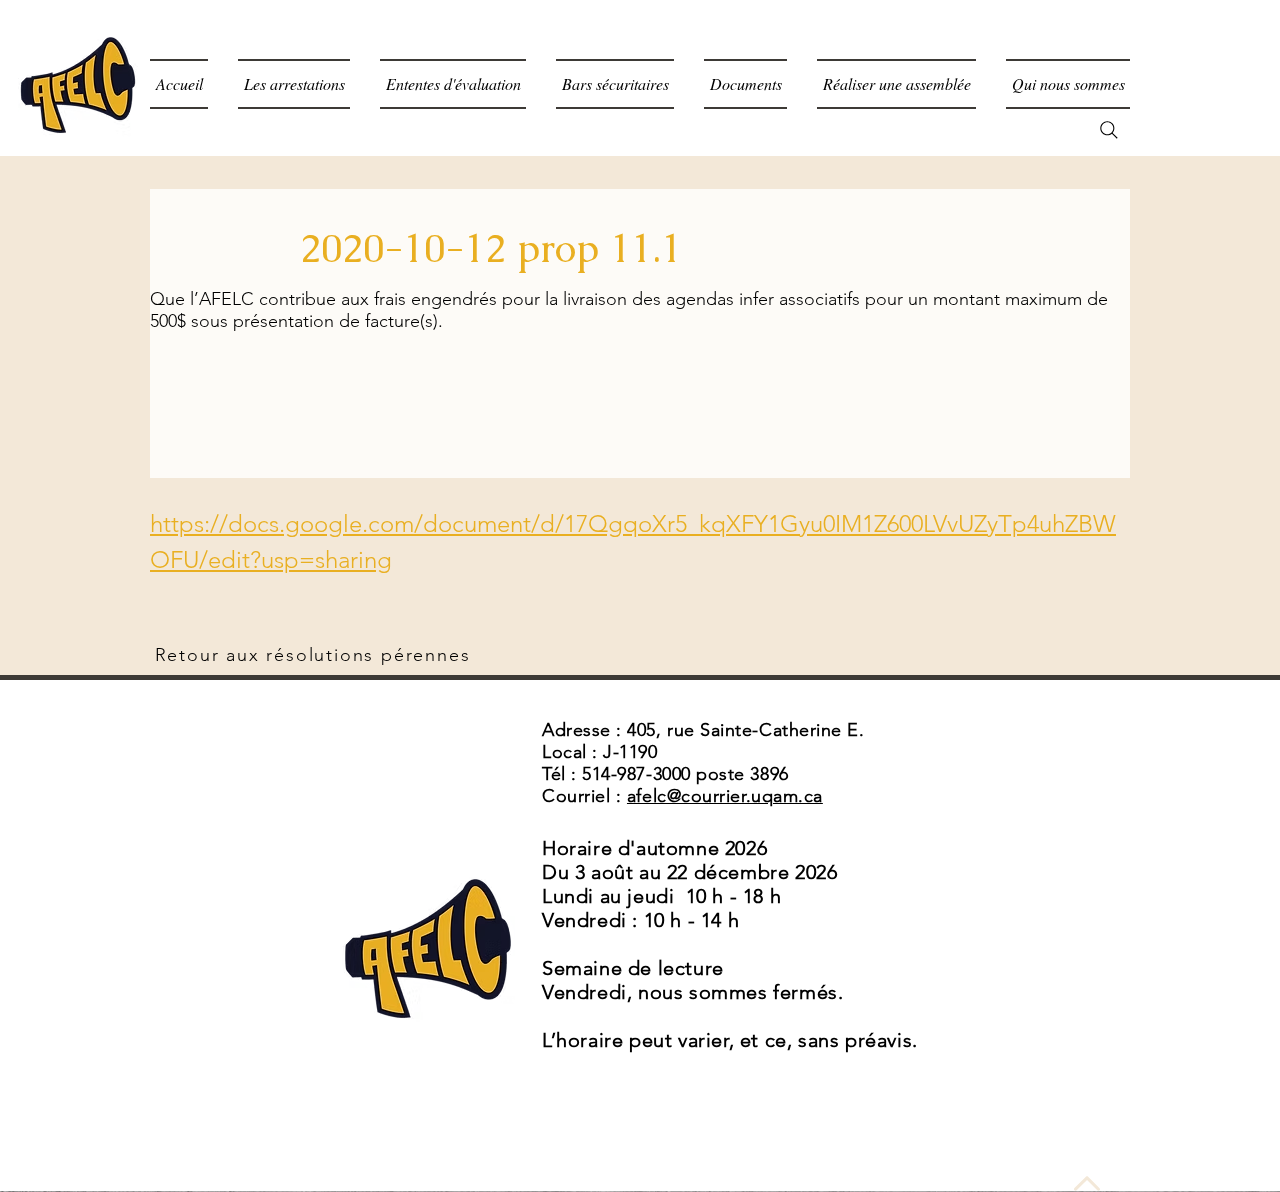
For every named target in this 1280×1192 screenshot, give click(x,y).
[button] (745, 84)
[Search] (1109, 130)
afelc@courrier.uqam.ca (725, 796)
